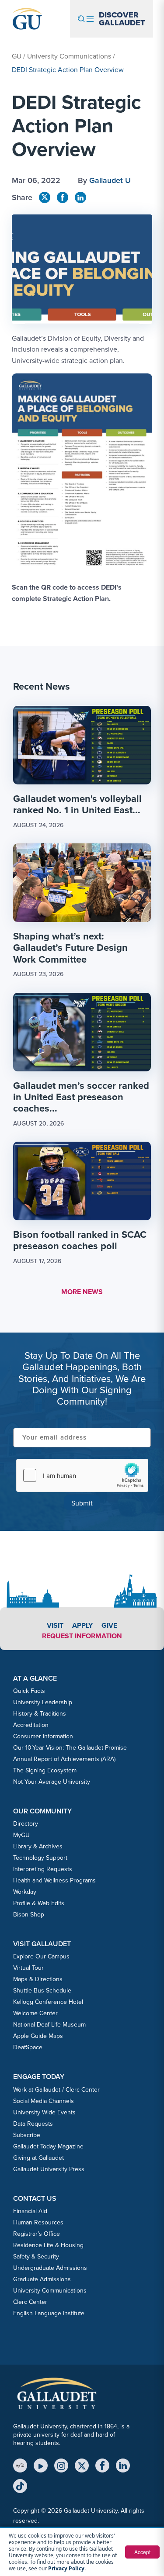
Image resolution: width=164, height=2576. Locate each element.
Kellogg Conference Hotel (48, 2002)
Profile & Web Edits (39, 1903)
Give (109, 1625)
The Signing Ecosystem (45, 1770)
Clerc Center (30, 2302)
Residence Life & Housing (48, 2245)
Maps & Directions (38, 1979)
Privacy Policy (66, 2568)
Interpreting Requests (43, 1869)
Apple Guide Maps (38, 2036)
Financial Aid (30, 2211)
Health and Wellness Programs (54, 1880)
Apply (82, 1625)
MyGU (21, 1835)
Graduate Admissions (42, 2279)
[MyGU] (20, 2466)
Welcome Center (35, 2013)
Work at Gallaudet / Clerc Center (56, 2090)
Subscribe (27, 2135)
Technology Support (40, 1858)
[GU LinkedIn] (80, 197)
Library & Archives (38, 1846)
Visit (55, 1625)
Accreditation (31, 1725)
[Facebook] (102, 2466)
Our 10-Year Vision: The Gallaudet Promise (70, 1748)
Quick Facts (29, 1691)
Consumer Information (43, 1736)
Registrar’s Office (37, 2234)
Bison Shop (29, 1915)
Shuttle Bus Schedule (42, 1991)
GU (17, 56)
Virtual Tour (28, 1968)
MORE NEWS (82, 1292)
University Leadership (43, 1702)
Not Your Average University (52, 1782)
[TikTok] (20, 2486)
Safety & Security (36, 2257)
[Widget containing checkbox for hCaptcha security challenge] (82, 1475)
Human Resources (38, 2222)
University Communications (69, 56)
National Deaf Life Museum (49, 2025)
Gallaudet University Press (49, 2169)
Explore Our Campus (41, 1956)
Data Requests (33, 2124)
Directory (26, 1824)
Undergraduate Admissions (50, 2268)
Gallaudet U (110, 180)
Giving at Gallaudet (38, 2158)
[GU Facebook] (63, 197)
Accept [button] (142, 2552)
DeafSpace (28, 2047)
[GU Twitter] (45, 197)
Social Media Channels (44, 2101)
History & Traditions (40, 1714)
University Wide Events (44, 2112)
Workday (25, 1892)
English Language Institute (49, 2313)
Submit (82, 1503)
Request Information (82, 1636)
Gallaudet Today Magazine (48, 2146)
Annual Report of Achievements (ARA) (64, 1759)
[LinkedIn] (123, 2466)
